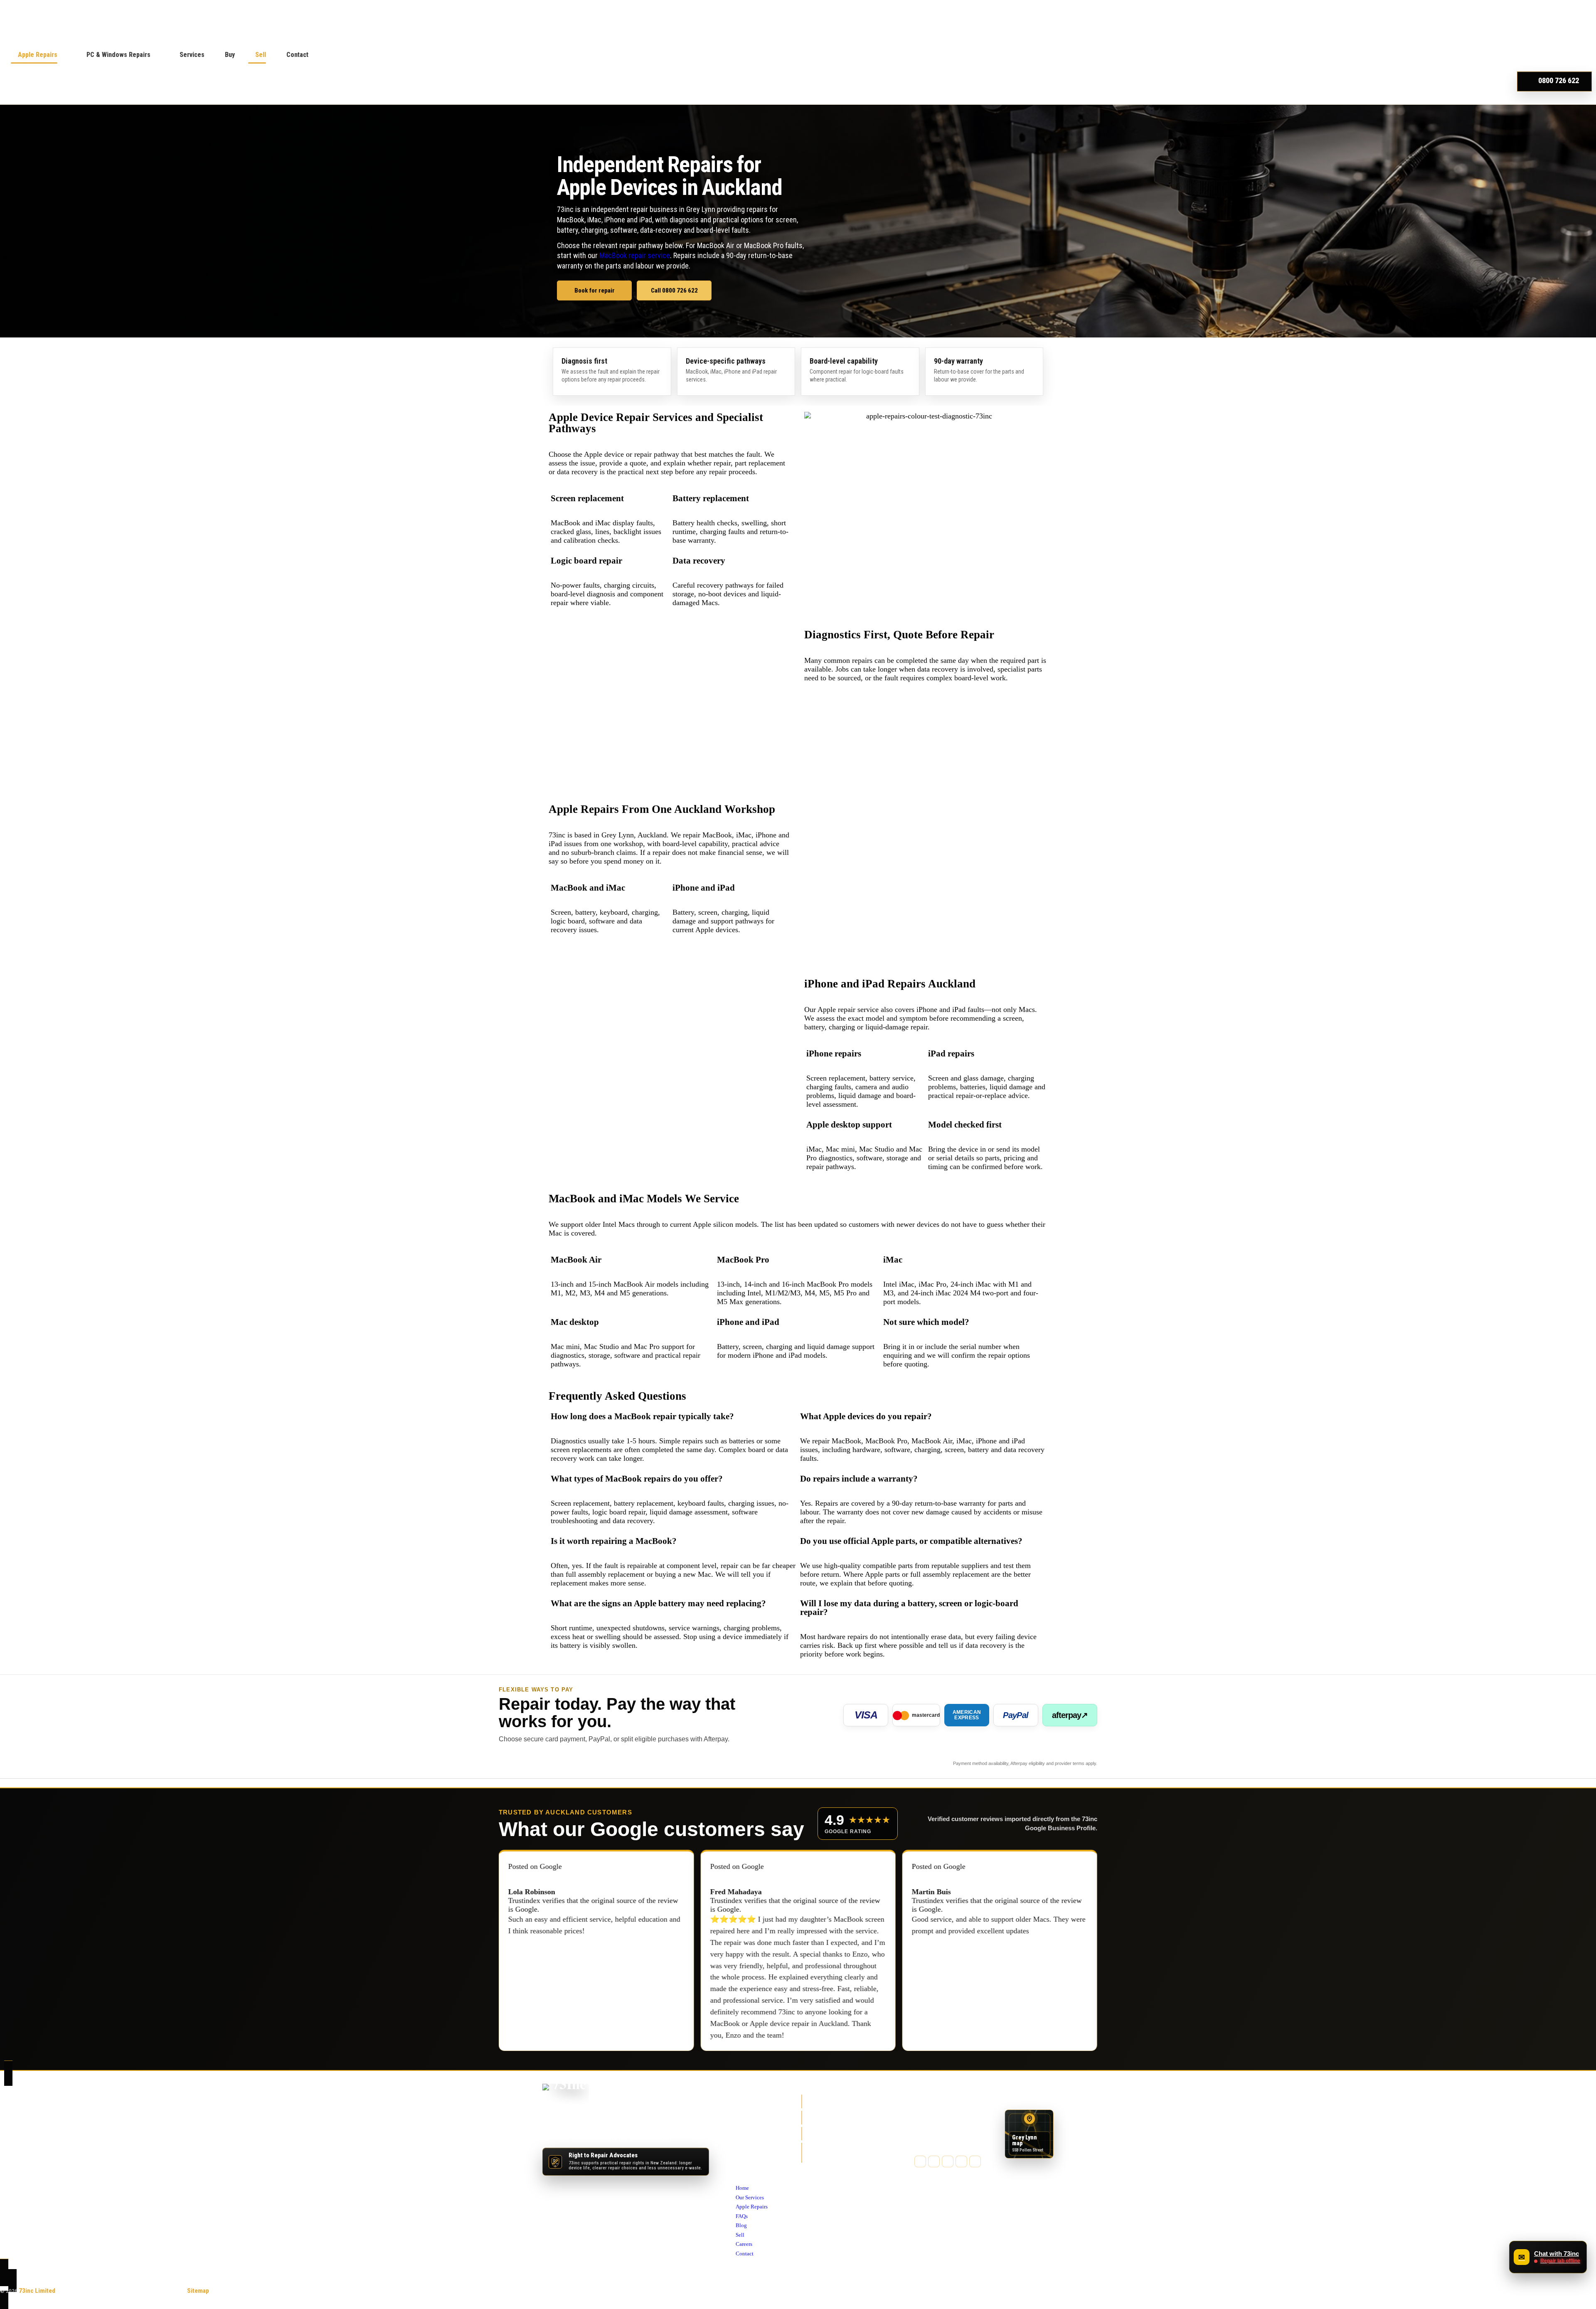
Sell (741, 2152)
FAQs (743, 2134)
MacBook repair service (635, 255)
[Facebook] (920, 2161)
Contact (746, 2171)
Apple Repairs (754, 2124)
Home (743, 2105)
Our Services (753, 2115)
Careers (746, 2161)
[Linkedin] (975, 2161)
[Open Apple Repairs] (63, 55)
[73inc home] (566, 2096)
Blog (742, 2143)
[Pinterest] (961, 2161)
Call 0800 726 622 (674, 290)
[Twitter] (934, 2161)
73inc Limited (37, 2291)
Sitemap (198, 2291)
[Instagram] (948, 2161)
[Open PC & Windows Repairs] (156, 55)
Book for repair (595, 290)
